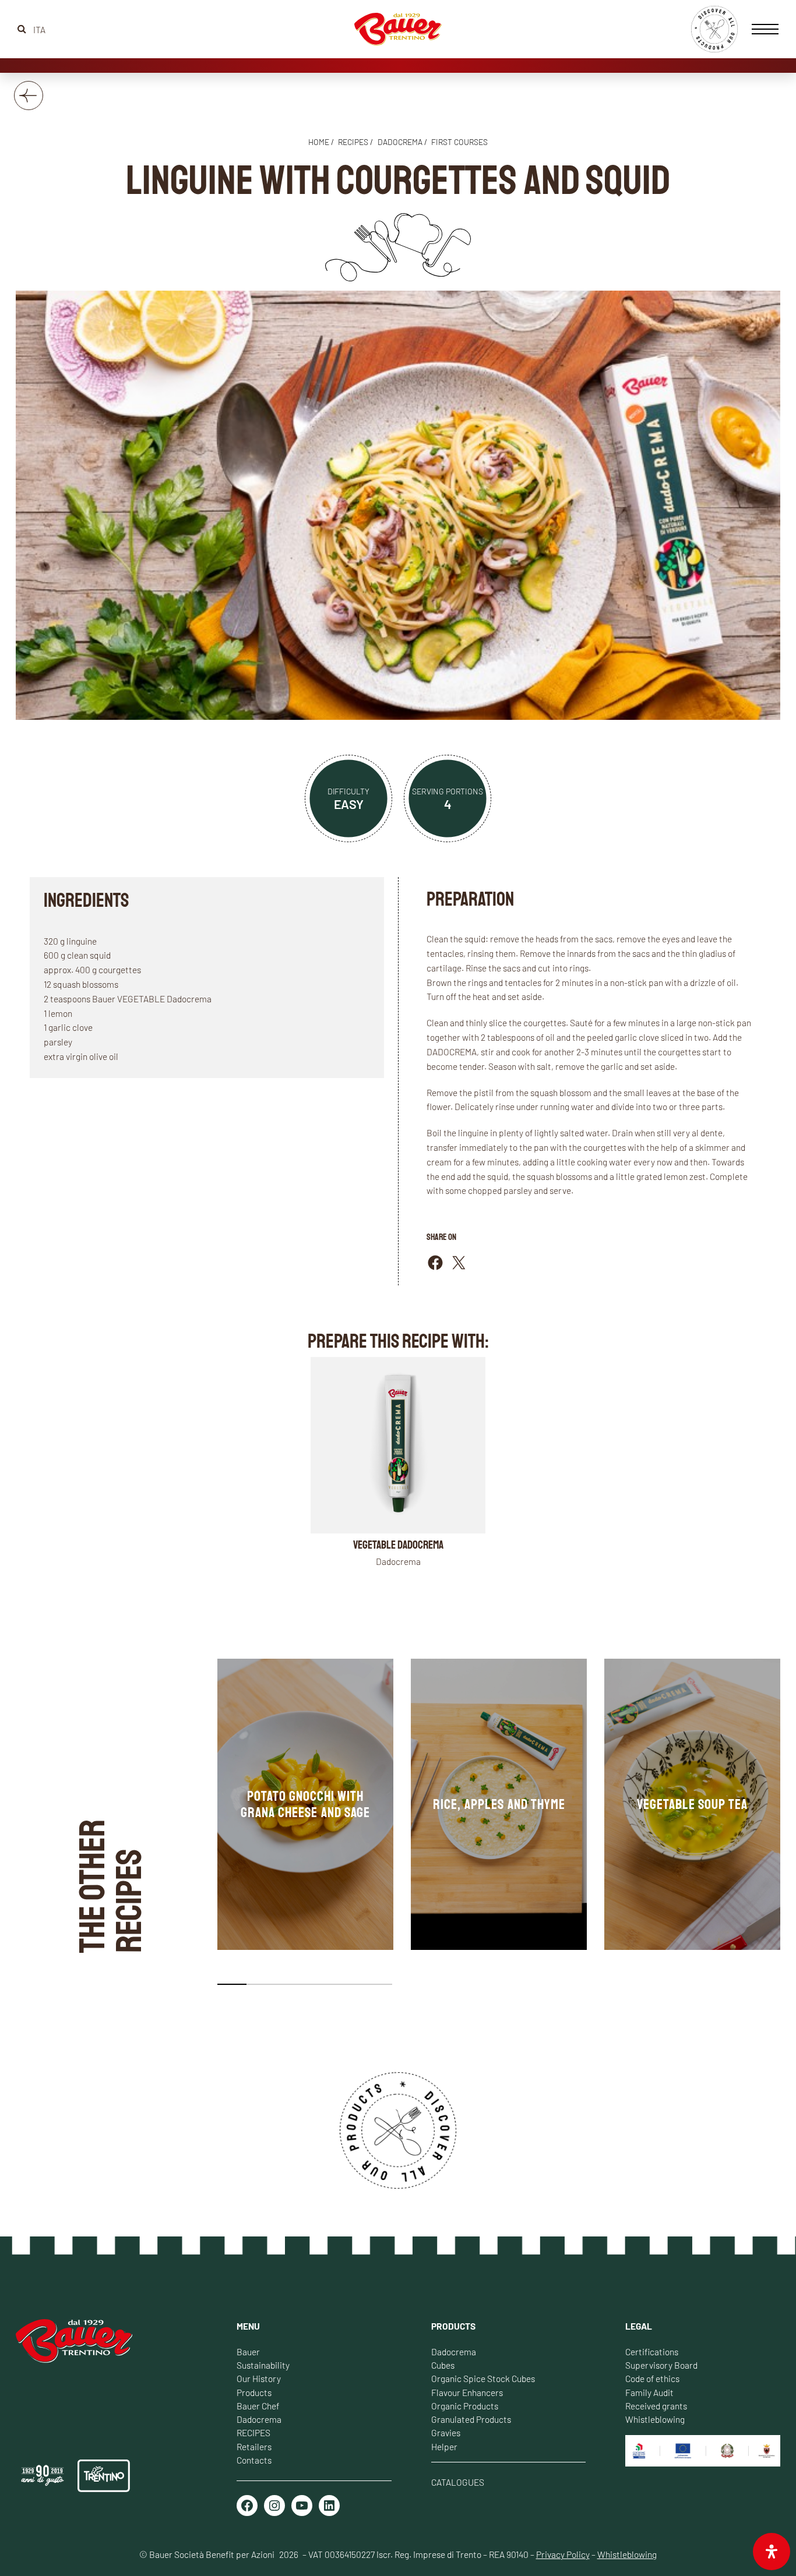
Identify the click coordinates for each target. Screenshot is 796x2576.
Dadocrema (400, 142)
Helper (444, 2446)
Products (254, 2392)
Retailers (254, 2446)
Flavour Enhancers (467, 2392)
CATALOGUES (458, 2482)
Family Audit (649, 2392)
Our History (259, 2378)
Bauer (248, 2351)
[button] (232, 1984)
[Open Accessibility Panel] (772, 2552)
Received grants (656, 2406)
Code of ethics (652, 2378)
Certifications (652, 2351)
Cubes (443, 2365)
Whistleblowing (655, 2419)
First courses (459, 142)
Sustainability (263, 2365)
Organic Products (465, 2406)
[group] (305, 1804)
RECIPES (253, 2432)
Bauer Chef (258, 2406)
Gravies (446, 2432)
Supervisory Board (661, 2365)
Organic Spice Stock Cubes (483, 2378)
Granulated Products (471, 2419)
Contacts (254, 2460)
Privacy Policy (563, 2554)
